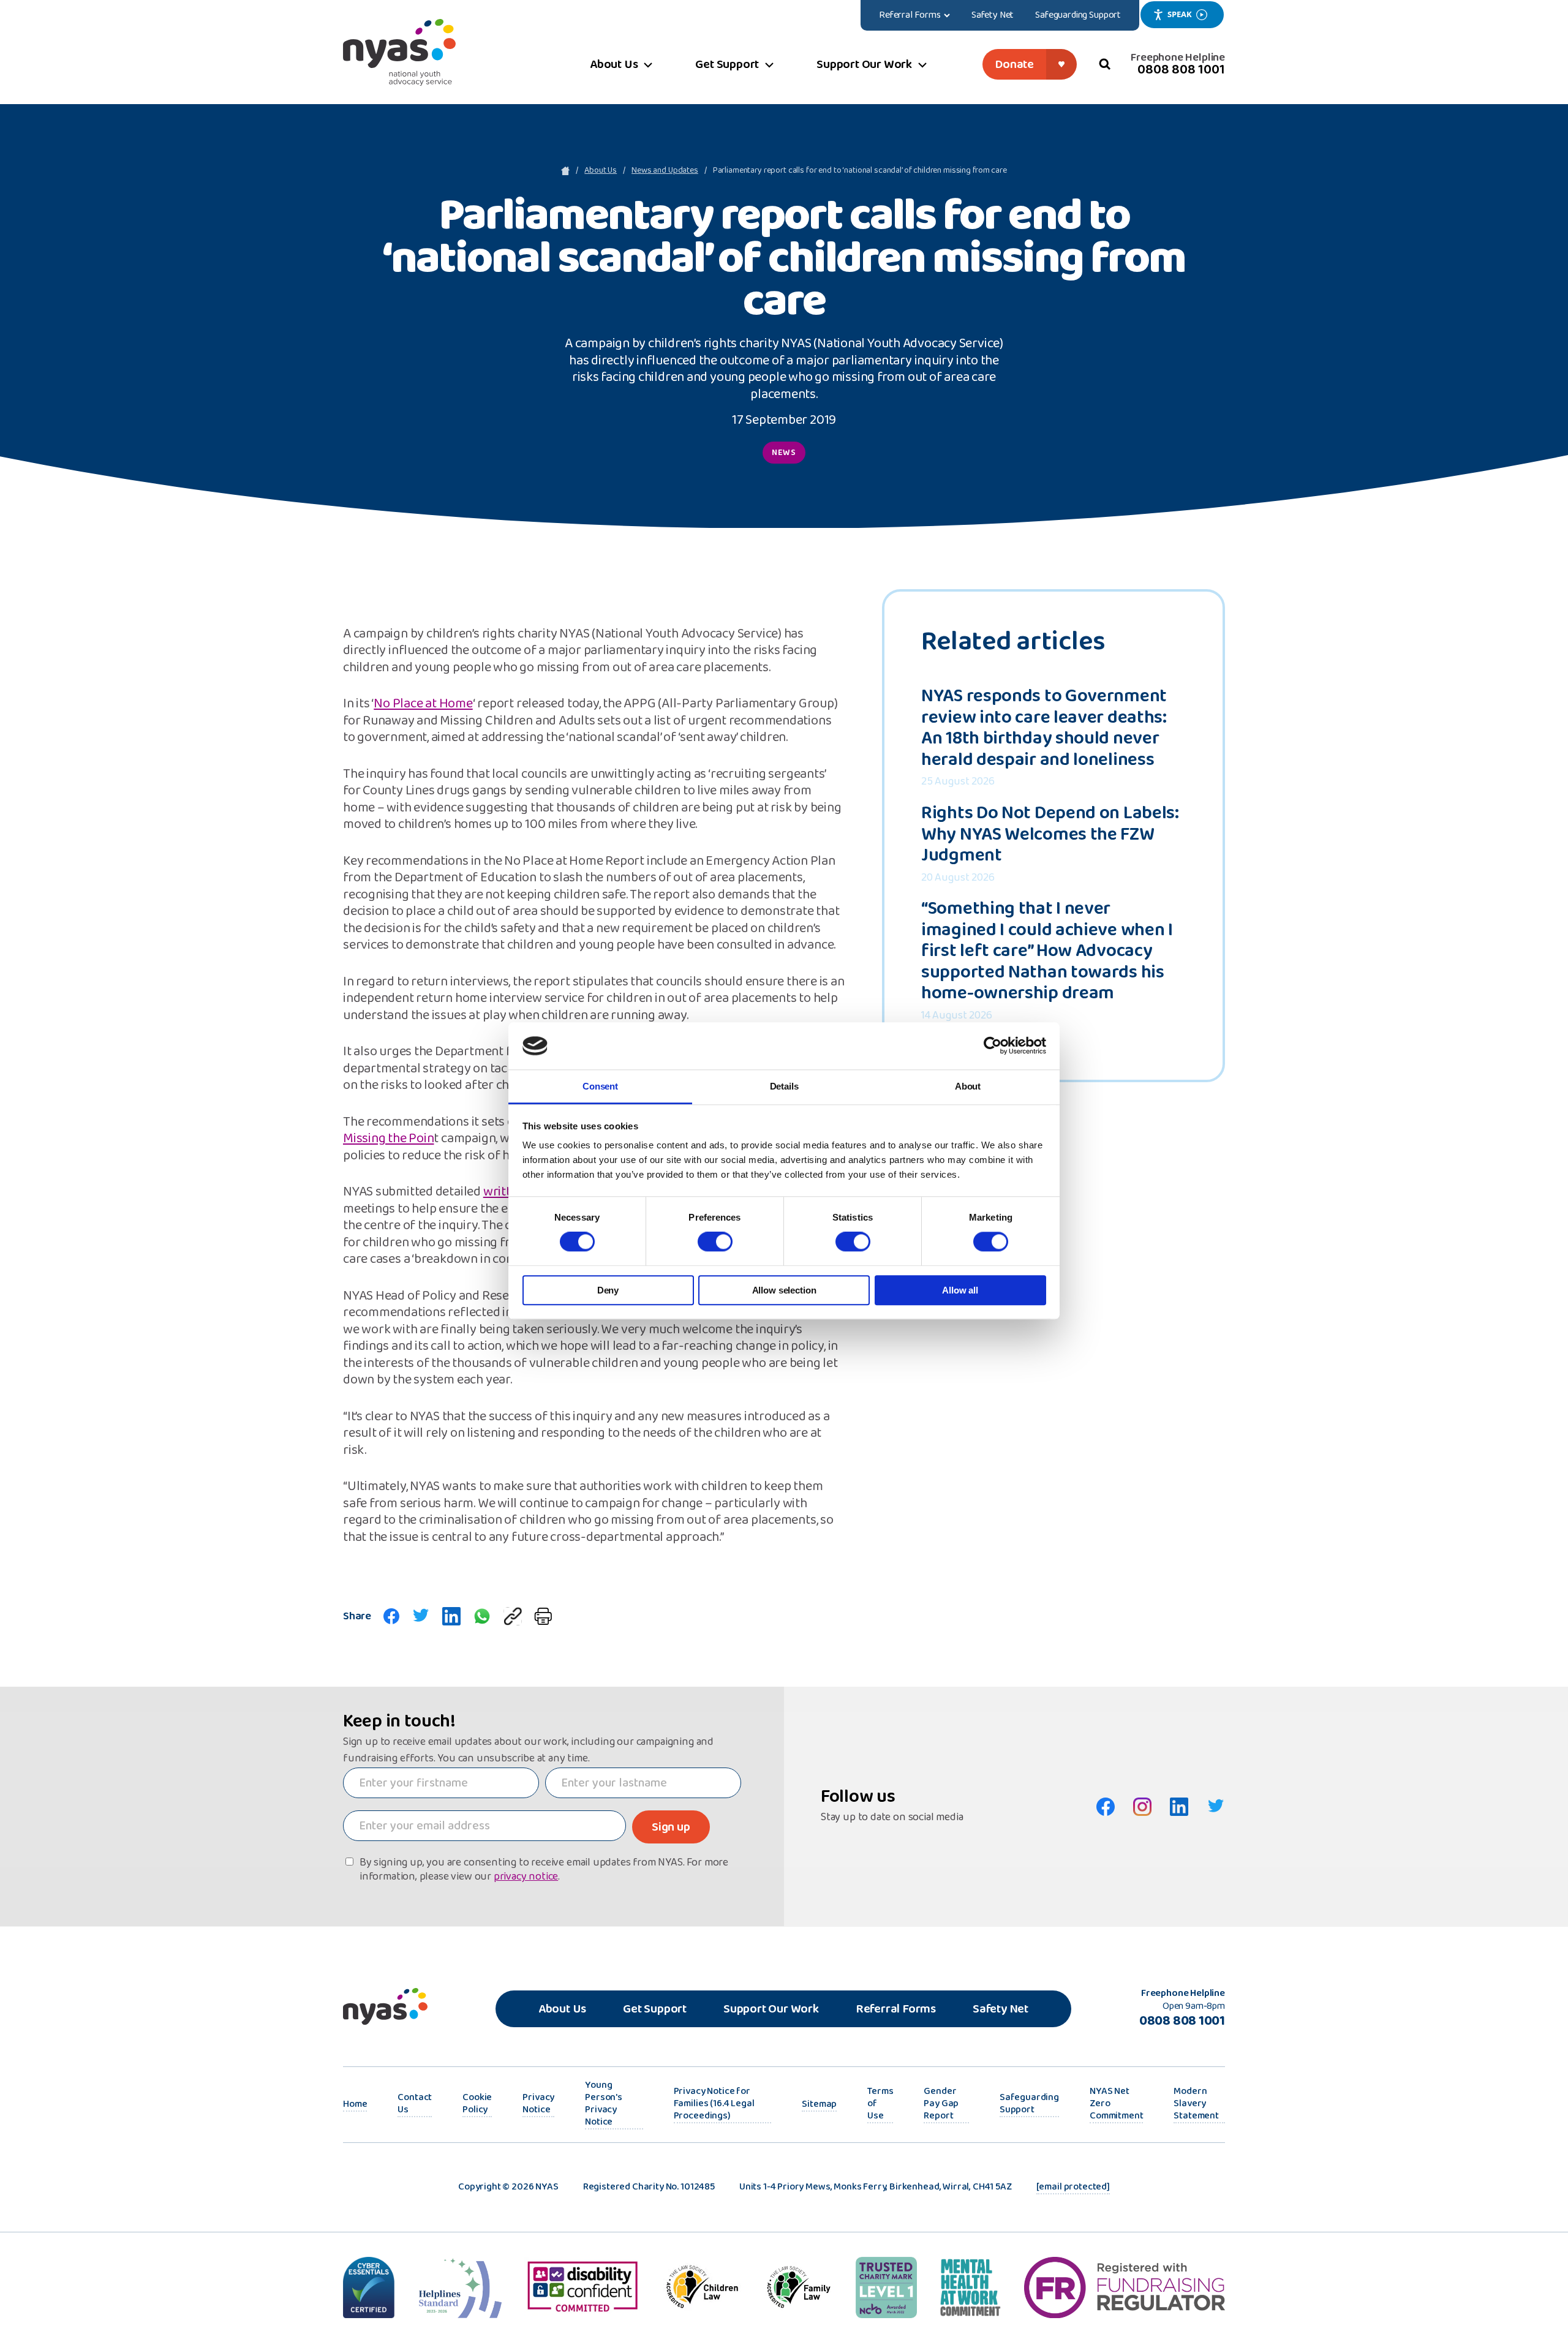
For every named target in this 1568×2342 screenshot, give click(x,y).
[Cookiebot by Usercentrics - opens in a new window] (993, 1046)
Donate (1014, 64)
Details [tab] (784, 1086)
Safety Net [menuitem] (993, 15)
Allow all (960, 1290)
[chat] (482, 1616)
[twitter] (421, 1616)
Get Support (655, 2009)
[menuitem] (915, 15)
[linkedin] (451, 1616)
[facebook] (391, 1616)
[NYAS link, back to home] (399, 52)
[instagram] (1142, 1807)
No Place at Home (423, 704)
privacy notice (526, 1877)
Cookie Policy (477, 2104)
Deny (608, 1290)
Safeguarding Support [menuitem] (1078, 15)
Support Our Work (771, 2009)
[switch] (715, 1242)
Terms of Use (880, 2104)
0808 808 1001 (1181, 70)
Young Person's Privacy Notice (604, 2104)
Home (355, 2105)
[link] (513, 1616)
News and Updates (665, 171)
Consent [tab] (600, 1086)
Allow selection (784, 1290)
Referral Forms (896, 2009)
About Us (601, 171)
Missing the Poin (388, 1139)
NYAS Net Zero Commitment (1116, 2104)
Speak (1179, 14)
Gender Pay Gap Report (941, 2104)
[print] (543, 1616)
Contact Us (415, 2104)
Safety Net (1001, 2009)
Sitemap (819, 2105)
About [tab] (968, 1086)
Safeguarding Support (1029, 2104)
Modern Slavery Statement (1196, 2104)
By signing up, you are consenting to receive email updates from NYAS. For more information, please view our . (544, 1870)
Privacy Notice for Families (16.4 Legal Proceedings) (714, 2104)
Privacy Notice (538, 2104)
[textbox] (441, 1783)
